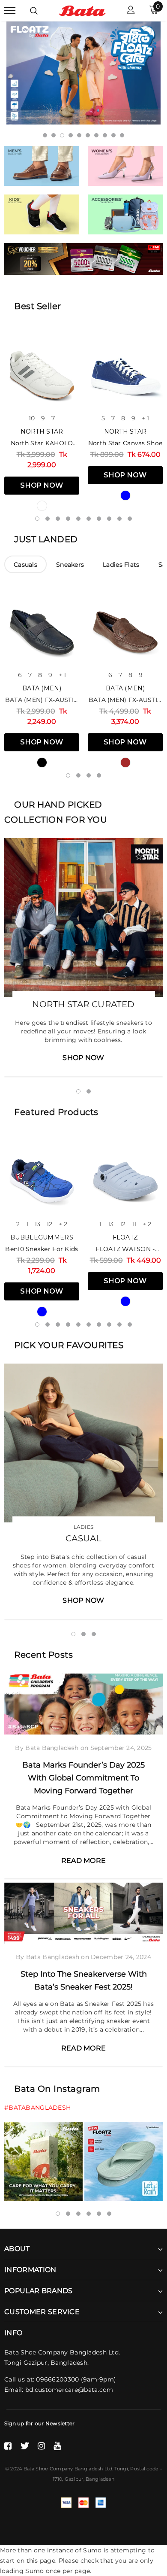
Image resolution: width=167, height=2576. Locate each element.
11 (134, 1224)
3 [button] (62, 135)
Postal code (144, 2469)
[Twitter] (25, 2446)
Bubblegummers (42, 1237)
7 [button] (96, 135)
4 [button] (71, 135)
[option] (83, 73)
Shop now (42, 485)
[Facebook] (8, 2446)
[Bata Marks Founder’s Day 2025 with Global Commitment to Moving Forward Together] (83, 1704)
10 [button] (122, 135)
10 (32, 418)
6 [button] (88, 135)
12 (49, 1224)
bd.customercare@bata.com (69, 2390)
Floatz (125, 1237)
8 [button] (105, 135)
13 (37, 1224)
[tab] (25, 564)
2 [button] (54, 135)
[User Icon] (131, 11)
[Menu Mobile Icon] (10, 11)
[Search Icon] (34, 11)
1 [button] (45, 135)
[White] (42, 506)
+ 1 (145, 418)
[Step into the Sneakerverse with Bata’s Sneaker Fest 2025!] (83, 1913)
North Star (42, 431)
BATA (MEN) (42, 688)
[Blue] (125, 495)
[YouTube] (57, 2446)
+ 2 (63, 1224)
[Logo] (82, 10)
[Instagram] (41, 2446)
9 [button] (113, 135)
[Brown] (125, 762)
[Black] (42, 762)
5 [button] (79, 135)
